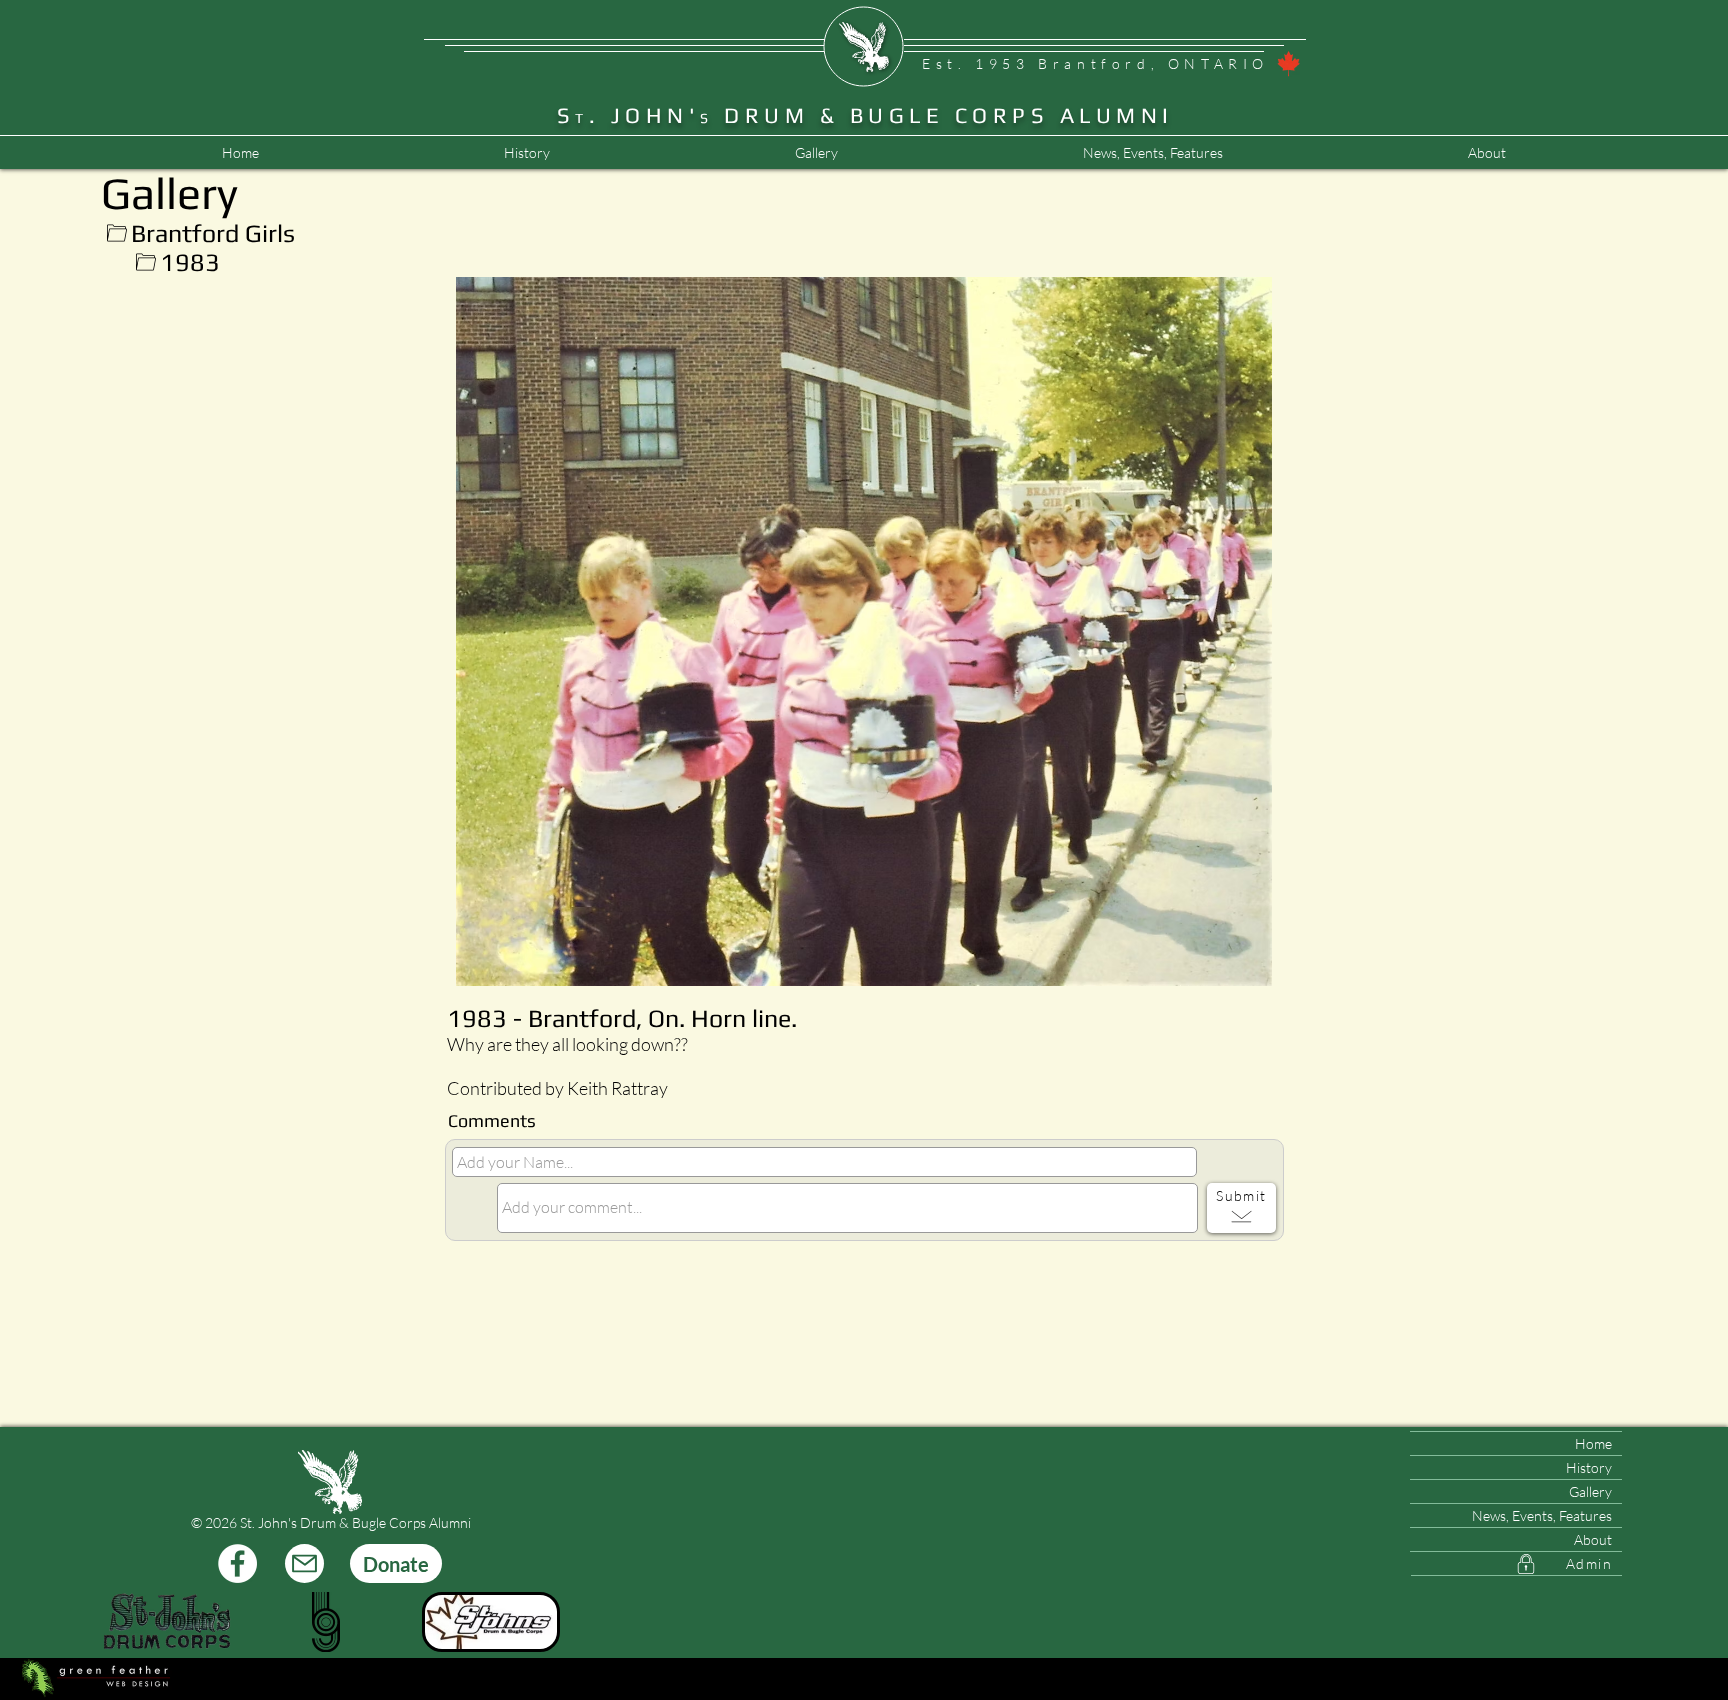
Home (1593, 1443)
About (1593, 1539)
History (1589, 1467)
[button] (1152, 153)
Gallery (1590, 1491)
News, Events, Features (1542, 1515)
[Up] (116, 233)
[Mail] (304, 1563)
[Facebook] (237, 1563)
